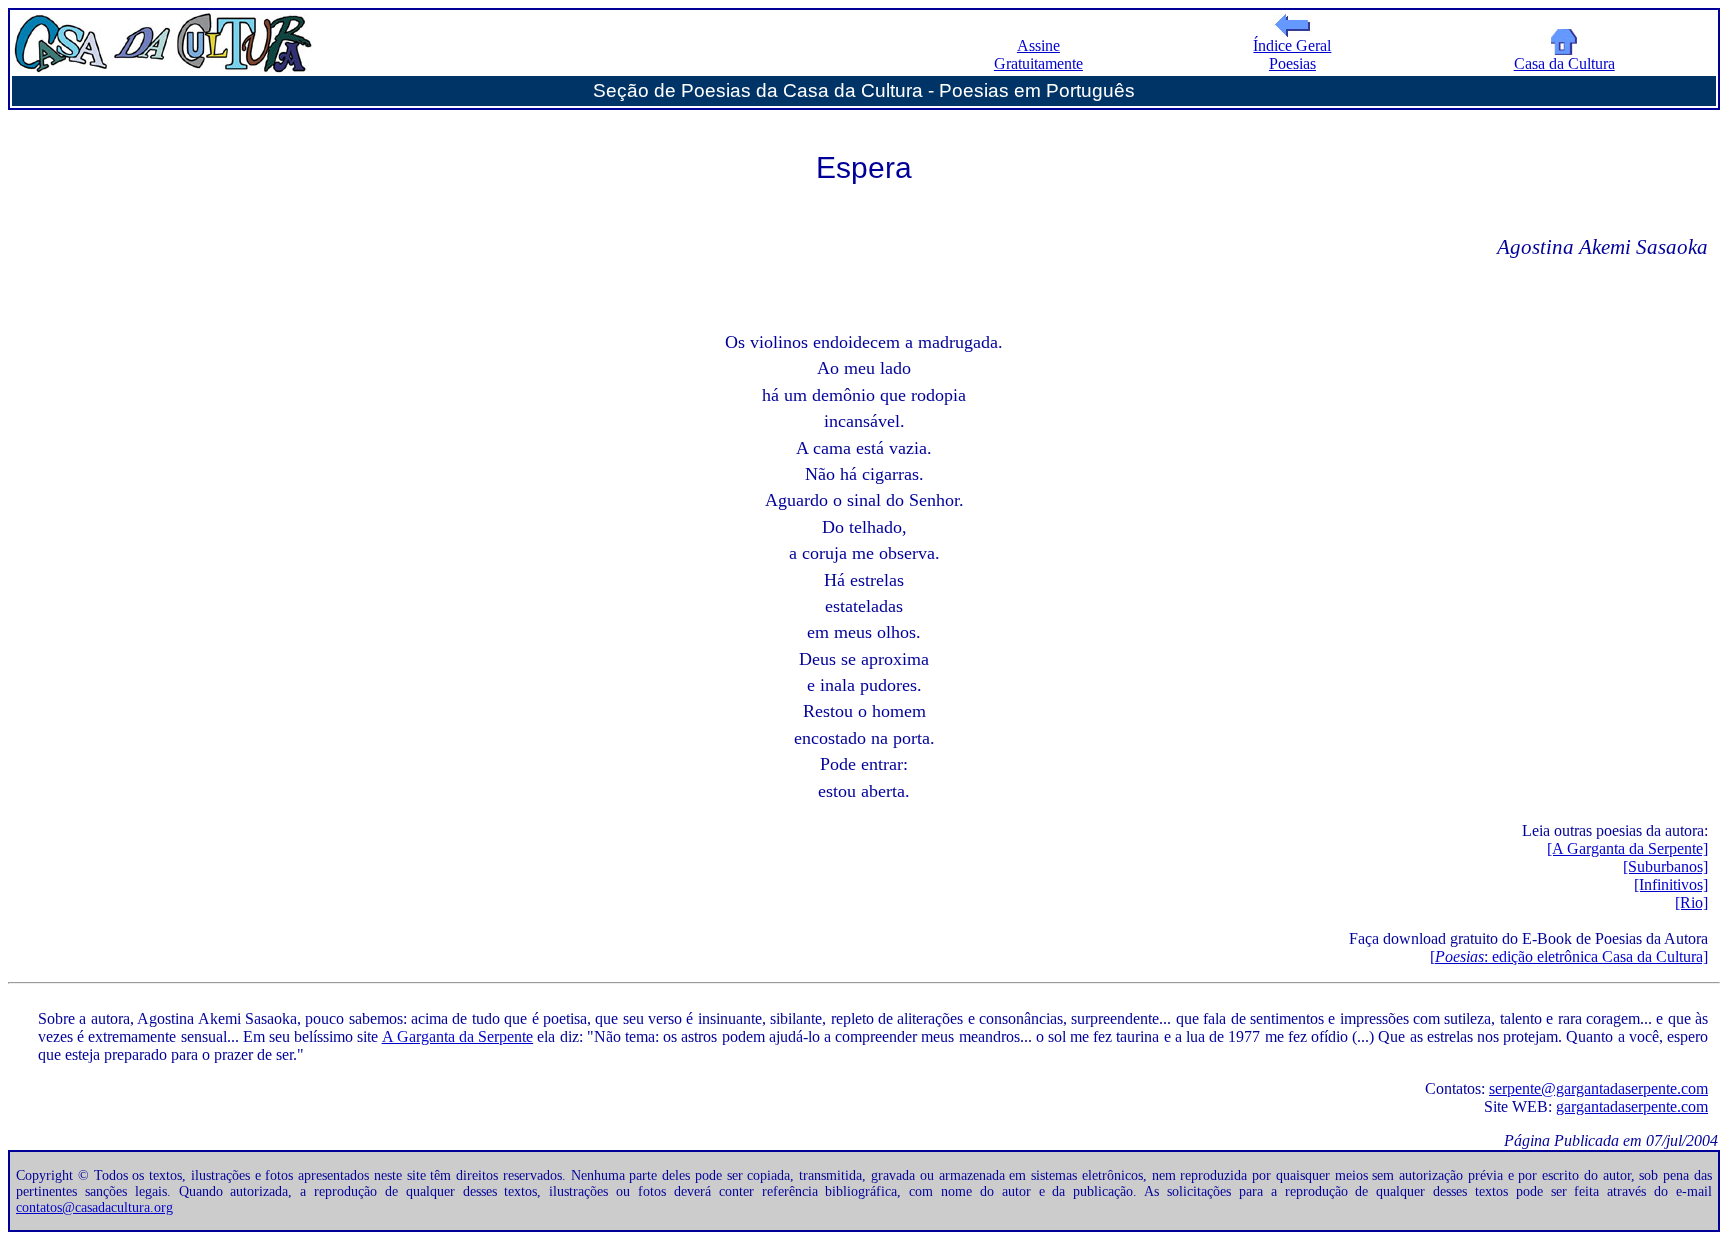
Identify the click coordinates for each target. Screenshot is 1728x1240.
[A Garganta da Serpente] (1627, 848)
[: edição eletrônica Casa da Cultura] (1569, 956)
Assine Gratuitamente (1038, 54)
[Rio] (1691, 902)
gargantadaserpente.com (1632, 1106)
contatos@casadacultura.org (94, 1207)
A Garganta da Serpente (458, 1036)
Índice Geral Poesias (1292, 54)
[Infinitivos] (1671, 884)
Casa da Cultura (1564, 63)
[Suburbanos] (1665, 866)
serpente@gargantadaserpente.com (1598, 1088)
